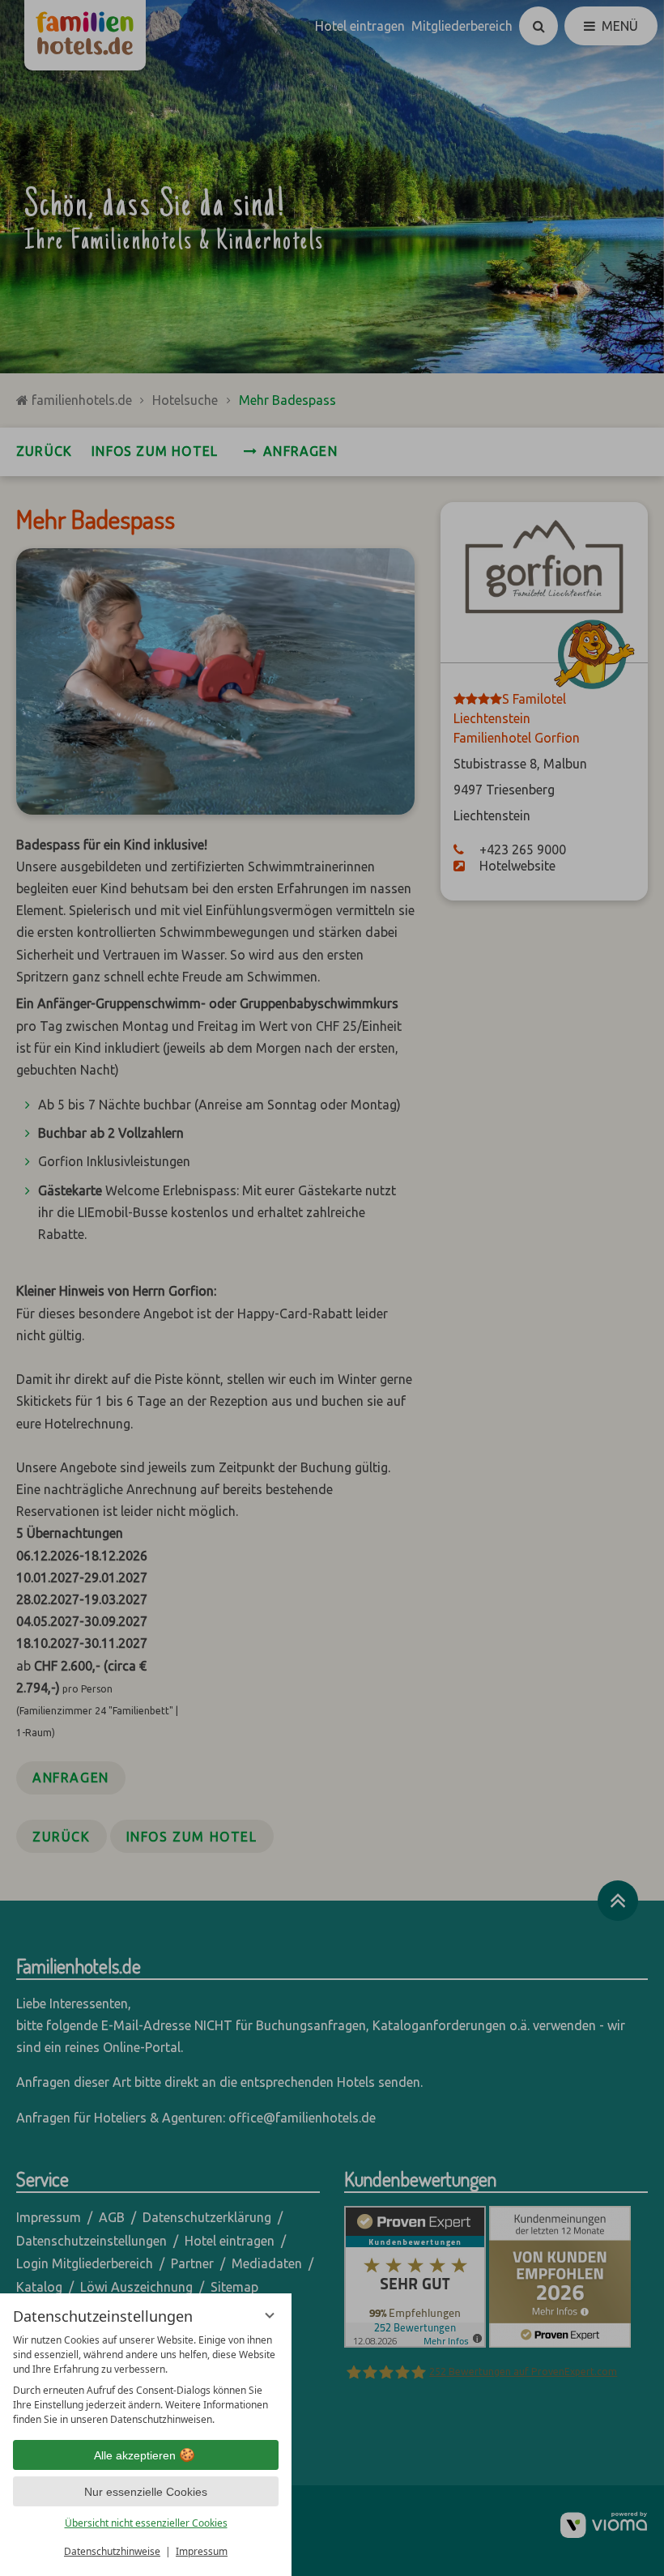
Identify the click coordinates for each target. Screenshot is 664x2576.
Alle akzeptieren (135, 2455)
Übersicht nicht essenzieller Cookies (146, 2523)
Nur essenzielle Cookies (146, 2492)
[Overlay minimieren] (270, 2315)
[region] (146, 2380)
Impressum (202, 2551)
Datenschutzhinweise (112, 2551)
